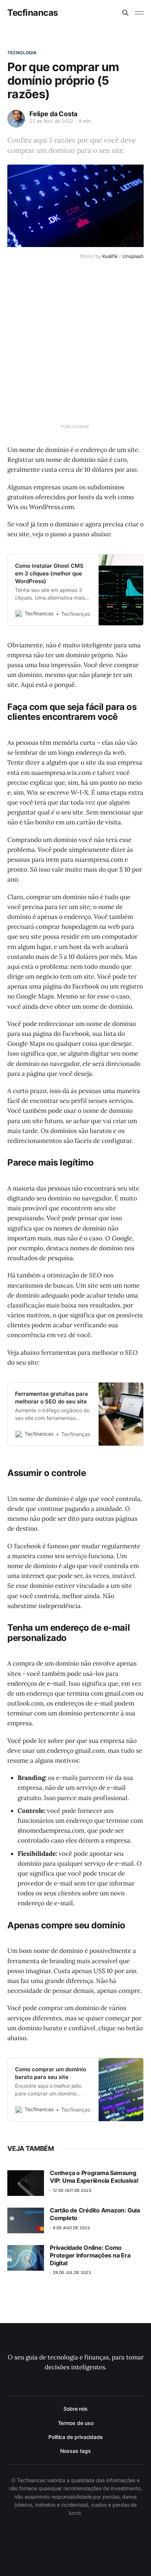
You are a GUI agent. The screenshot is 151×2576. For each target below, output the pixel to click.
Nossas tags (75, 2451)
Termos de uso (76, 2423)
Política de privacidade (75, 2437)
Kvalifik (110, 256)
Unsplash (133, 256)
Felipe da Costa (53, 114)
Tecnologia (22, 53)
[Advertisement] (75, 347)
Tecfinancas (33, 13)
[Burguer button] (139, 13)
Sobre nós (75, 2409)
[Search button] (125, 13)
